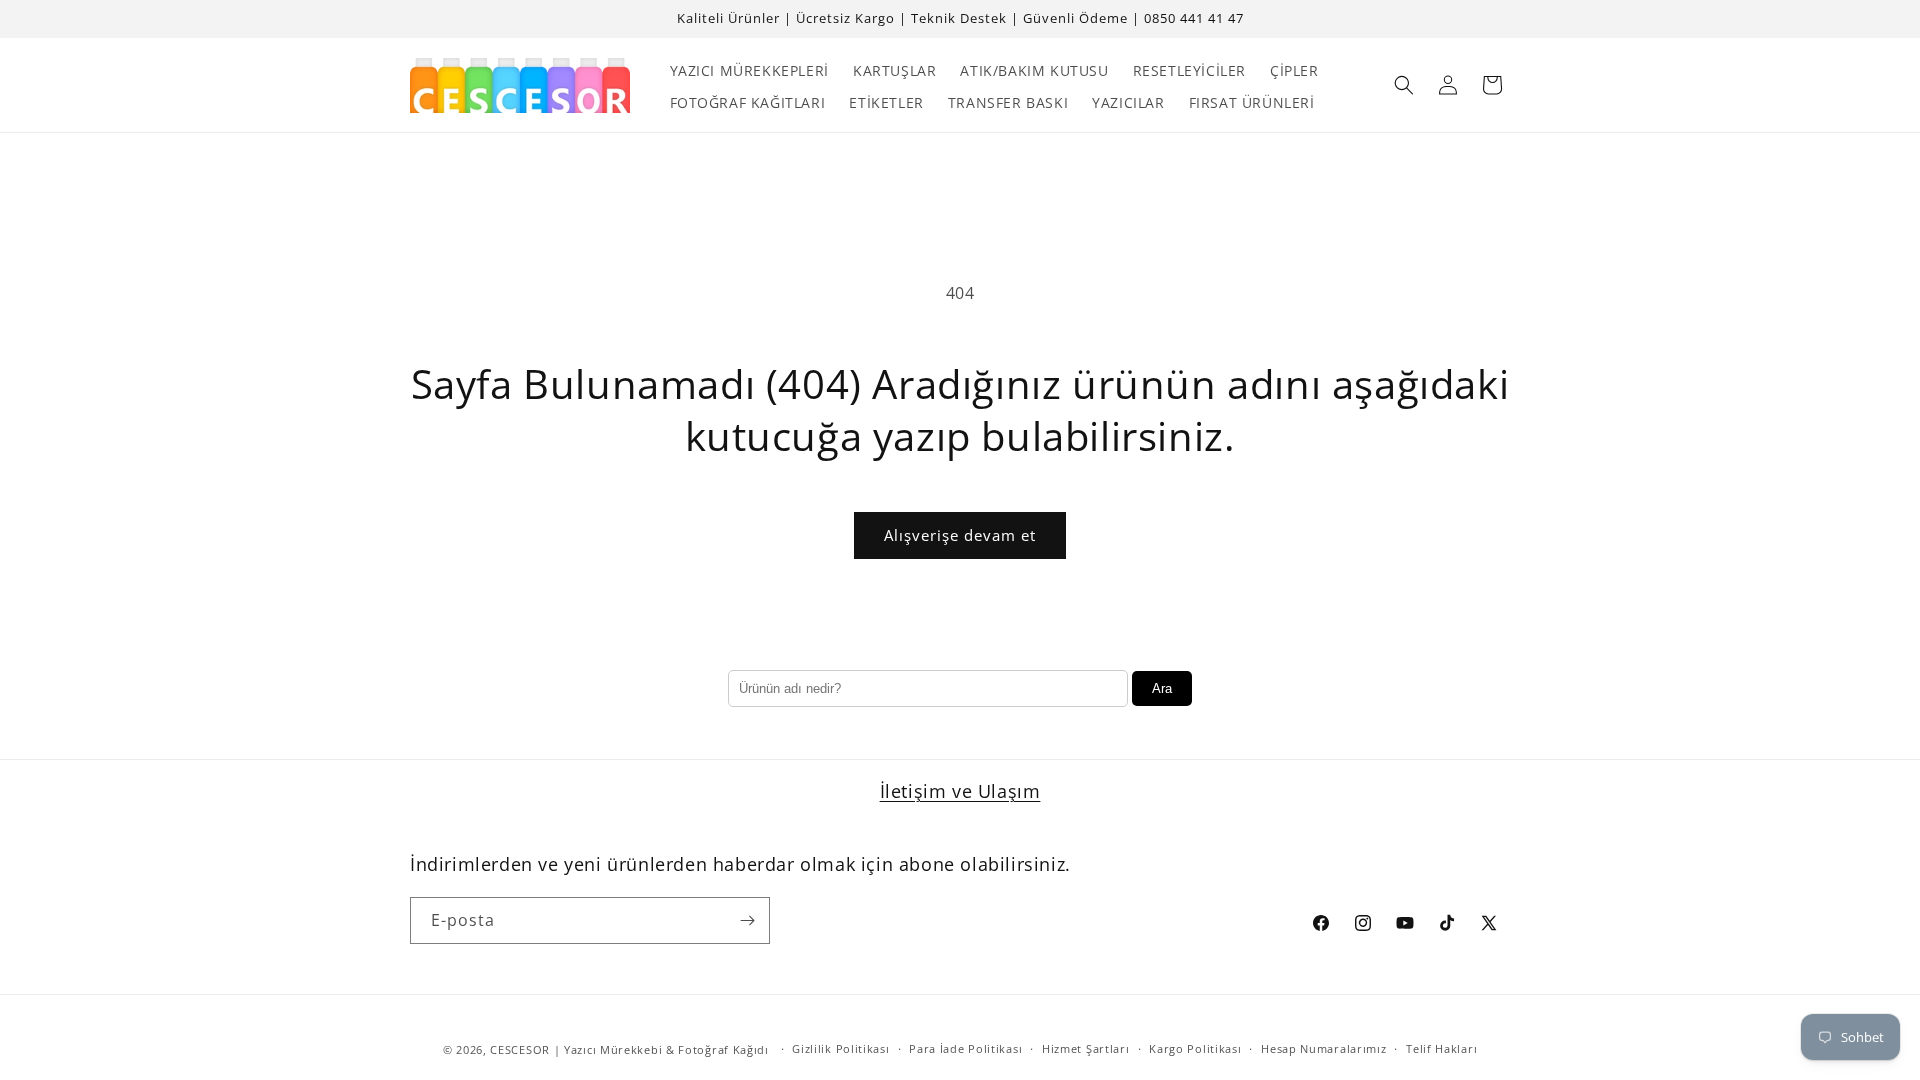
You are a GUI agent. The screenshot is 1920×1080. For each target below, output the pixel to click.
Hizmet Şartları (1086, 1048)
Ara (1162, 688)
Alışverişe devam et (960, 535)
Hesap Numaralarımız (1323, 1048)
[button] (1404, 85)
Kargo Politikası (1195, 1048)
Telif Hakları (1441, 1048)
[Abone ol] (747, 920)
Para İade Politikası (965, 1048)
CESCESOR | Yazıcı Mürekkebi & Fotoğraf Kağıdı (629, 1049)
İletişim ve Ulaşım (960, 791)
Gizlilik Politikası (840, 1048)
